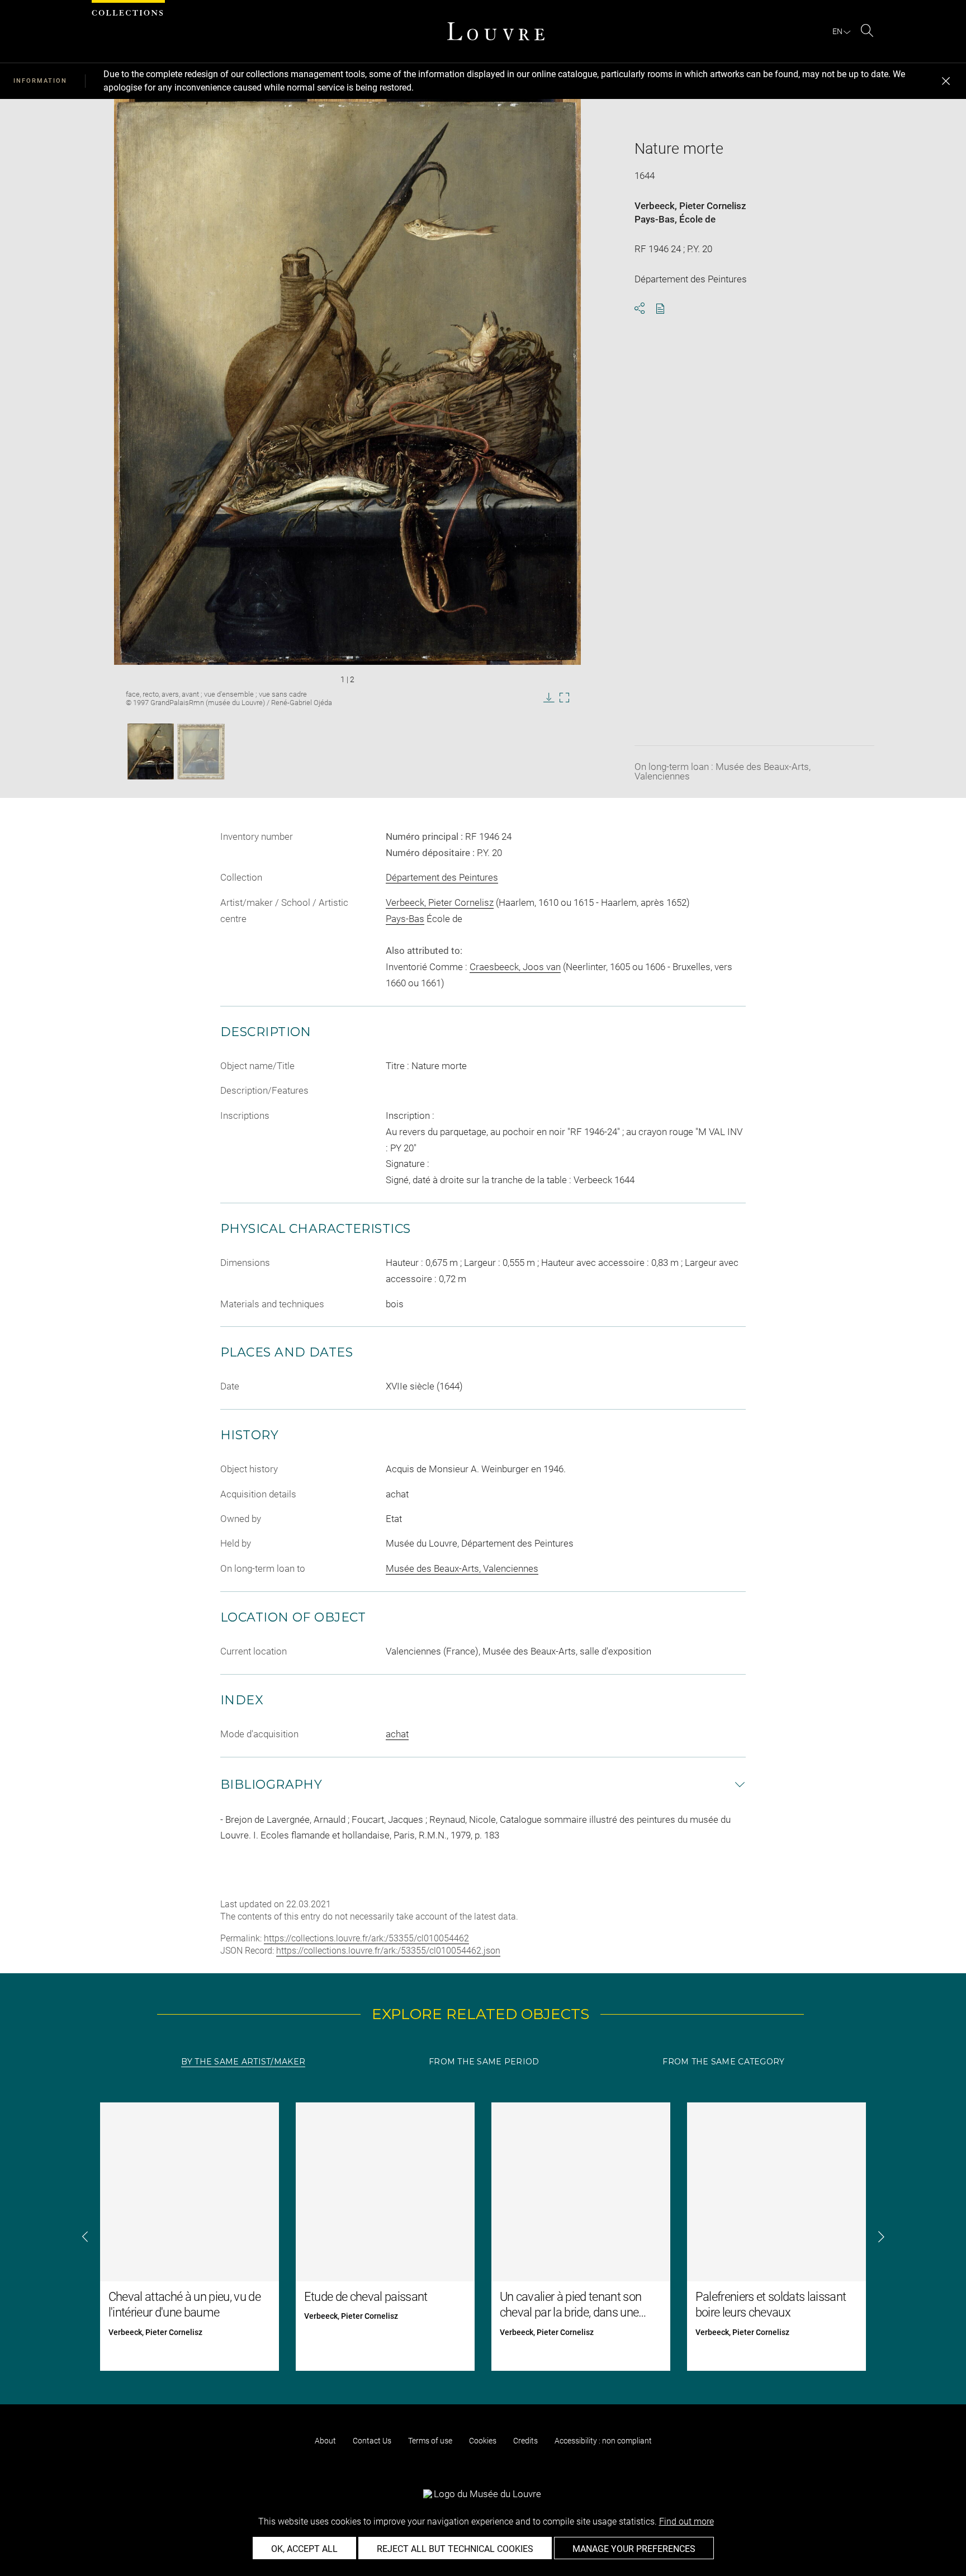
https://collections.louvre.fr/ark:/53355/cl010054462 (366, 1938)
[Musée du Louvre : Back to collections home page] (496, 31)
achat (397, 1734)
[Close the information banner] (946, 81)
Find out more (686, 2521)
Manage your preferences (634, 2549)
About (325, 2441)
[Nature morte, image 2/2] (201, 751)
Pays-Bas (655, 219)
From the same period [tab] (484, 2062)
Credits (525, 2441)
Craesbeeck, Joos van (515, 967)
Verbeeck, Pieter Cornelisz (690, 206)
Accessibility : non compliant (603, 2441)
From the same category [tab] (723, 2062)
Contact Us (372, 2441)
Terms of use (430, 2441)
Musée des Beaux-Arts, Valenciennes (462, 1568)
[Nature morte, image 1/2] (151, 751)
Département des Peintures (442, 877)
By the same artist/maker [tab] (243, 2062)
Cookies (483, 2441)
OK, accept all (304, 2549)
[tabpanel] (483, 2237)
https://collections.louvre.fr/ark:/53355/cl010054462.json (388, 1951)
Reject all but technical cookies (455, 2549)
